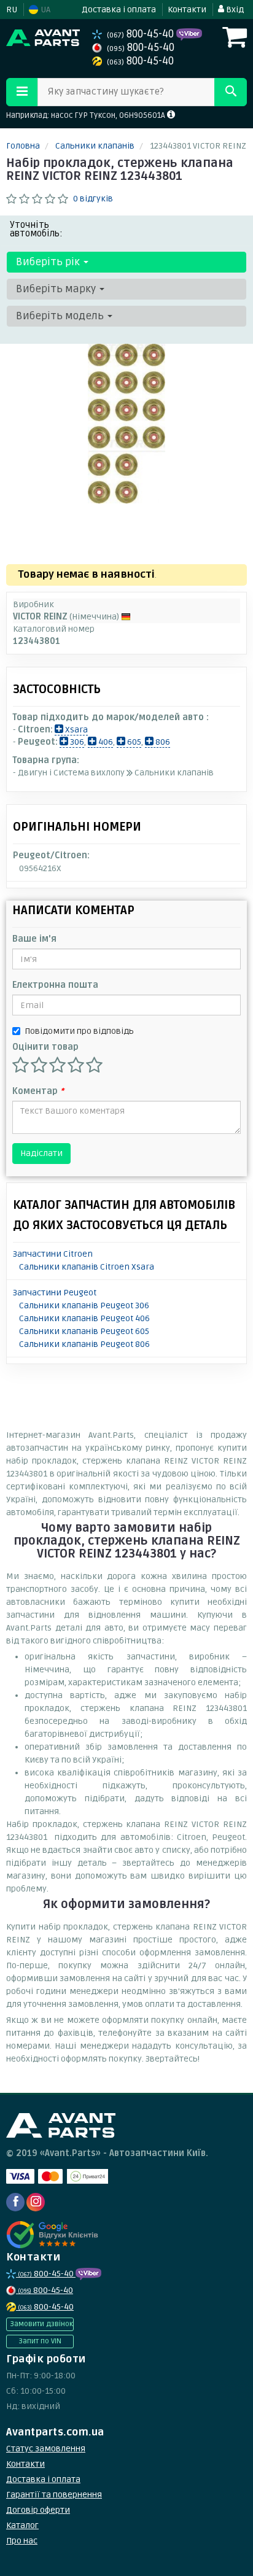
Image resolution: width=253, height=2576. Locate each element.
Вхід (234, 10)
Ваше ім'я (34, 939)
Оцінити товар (45, 1047)
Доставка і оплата (119, 10)
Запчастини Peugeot (55, 1293)
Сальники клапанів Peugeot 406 (84, 1318)
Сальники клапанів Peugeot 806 (84, 1344)
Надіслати (41, 1153)
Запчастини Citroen (53, 1254)
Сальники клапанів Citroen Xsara (87, 1267)
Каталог (22, 2525)
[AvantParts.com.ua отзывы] (54, 2235)
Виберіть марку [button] (57, 289)
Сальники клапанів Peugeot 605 (84, 1331)
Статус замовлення (46, 2449)
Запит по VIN (40, 2341)
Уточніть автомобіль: (36, 229)
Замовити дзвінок (41, 2324)
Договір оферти (38, 2510)
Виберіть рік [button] (49, 262)
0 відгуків (93, 199)
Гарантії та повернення (54, 2495)
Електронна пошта (55, 985)
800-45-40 (142, 34)
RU (12, 10)
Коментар (38, 1091)
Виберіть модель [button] (61, 316)
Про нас (22, 2541)
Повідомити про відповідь (79, 1031)
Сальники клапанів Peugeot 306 (84, 1305)
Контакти (187, 10)
